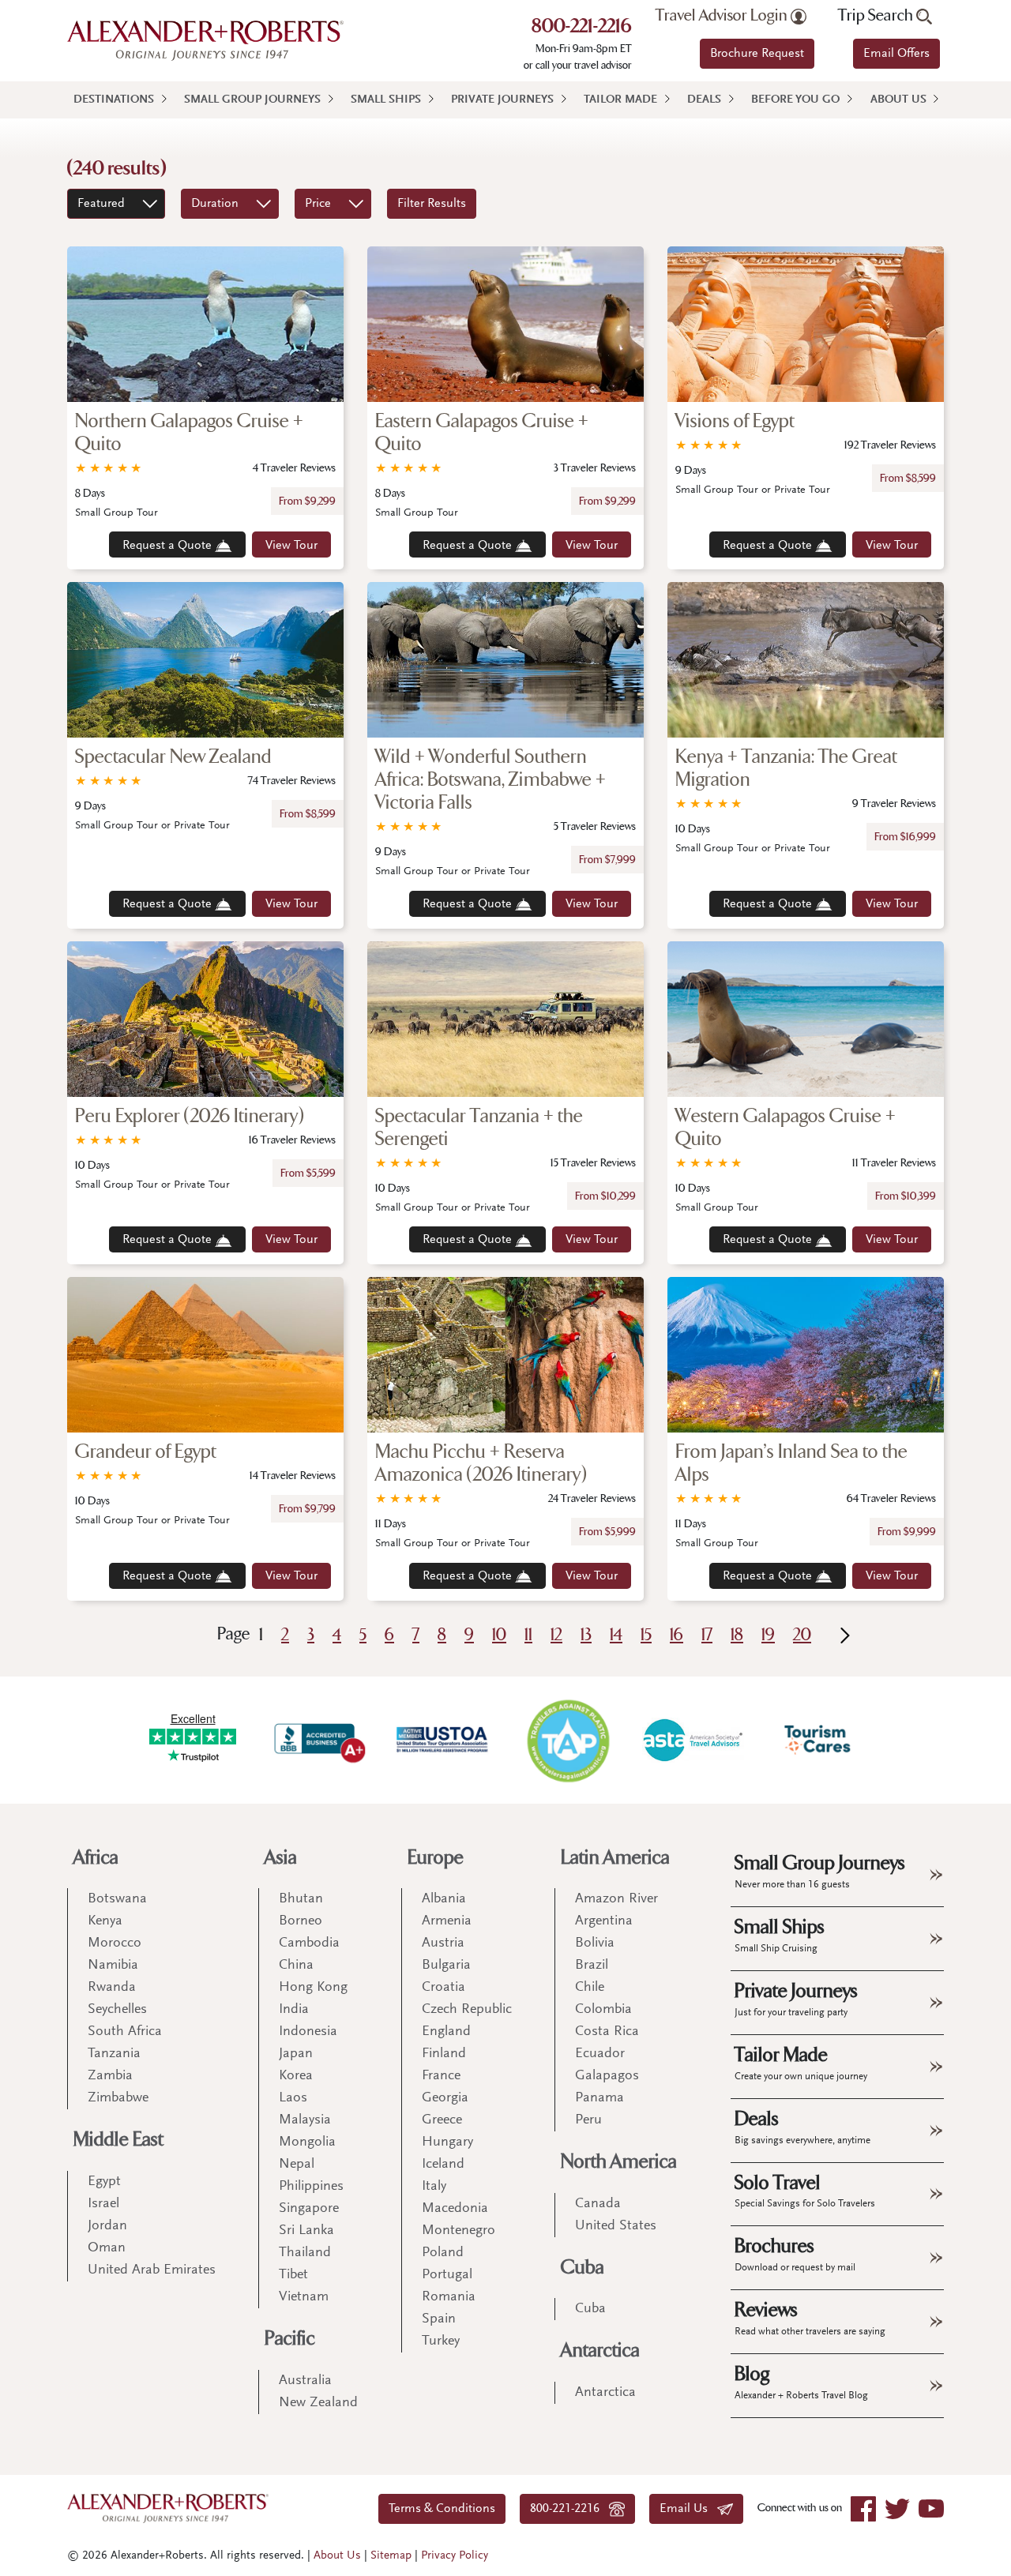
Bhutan (301, 1899)
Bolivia (595, 1943)
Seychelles (117, 2010)
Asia (281, 1858)
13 (586, 1635)
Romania (449, 2297)
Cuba (583, 2268)
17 (707, 1635)
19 (768, 1635)
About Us (898, 100)
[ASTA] (693, 1740)
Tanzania (114, 2054)
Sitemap (391, 2556)
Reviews (810, 2318)
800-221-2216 (582, 28)
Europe (436, 1858)
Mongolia (307, 2142)
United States (616, 2226)
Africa (96, 1858)
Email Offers (896, 54)
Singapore (309, 2209)
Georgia (445, 2098)
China (296, 1966)
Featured (101, 204)
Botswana (117, 1899)
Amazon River (616, 1899)
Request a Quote (169, 546)
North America (619, 2162)
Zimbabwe (118, 2098)
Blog (801, 2382)
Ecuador (600, 2054)
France (441, 2076)
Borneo (301, 1921)
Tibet (293, 2275)
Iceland (443, 2165)
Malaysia (305, 2120)
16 (677, 1635)
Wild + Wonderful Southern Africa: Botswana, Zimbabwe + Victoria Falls (490, 780)
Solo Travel (805, 2191)
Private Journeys (502, 100)
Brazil (592, 1966)
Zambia (110, 2076)
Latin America (615, 1858)
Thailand (305, 2253)
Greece (442, 2120)
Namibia (113, 1966)
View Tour (291, 546)
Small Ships (386, 100)
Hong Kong (313, 1988)
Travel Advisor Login (723, 16)
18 (737, 1635)
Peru (588, 2120)
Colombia (603, 2010)
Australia (305, 2381)
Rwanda (112, 1988)
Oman (107, 2248)
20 (802, 1635)
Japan (296, 2054)
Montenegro (459, 2231)
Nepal (297, 2165)
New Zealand (318, 2403)
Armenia (447, 1921)
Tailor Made (620, 100)
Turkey (441, 2341)
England (446, 2032)
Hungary (447, 2142)
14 (616, 1635)
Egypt (104, 2182)
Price (318, 204)
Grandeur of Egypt (146, 1452)
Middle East (118, 2140)
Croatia (443, 1988)
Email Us (688, 2509)
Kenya (105, 1921)
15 (646, 1635)
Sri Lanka (306, 2231)
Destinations (114, 100)
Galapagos (607, 2076)
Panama (599, 2098)
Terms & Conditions (442, 2509)
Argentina (604, 1921)
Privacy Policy (455, 2556)
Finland (444, 2054)
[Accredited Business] (318, 1740)
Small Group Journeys (252, 100)
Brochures (795, 2254)
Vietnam (304, 2297)
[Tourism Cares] (818, 1740)
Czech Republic (467, 2010)
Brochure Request (757, 54)
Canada (598, 2204)
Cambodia (309, 1943)
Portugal (447, 2275)
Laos (293, 2098)
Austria (443, 1943)
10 (499, 1635)
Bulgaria (446, 1966)
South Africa (125, 2032)
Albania (444, 1899)
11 (528, 1635)
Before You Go (795, 100)
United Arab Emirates (152, 2270)
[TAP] (568, 1740)
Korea (296, 2076)
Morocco (115, 1943)
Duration (215, 204)
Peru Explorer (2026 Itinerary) (190, 1116)
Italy (434, 2187)
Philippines (311, 2187)
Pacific (290, 2339)
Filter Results (432, 204)
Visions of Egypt (735, 421)
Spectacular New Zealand (173, 757)
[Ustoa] (443, 1740)
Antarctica (600, 2351)
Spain (439, 2319)
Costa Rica (607, 2032)
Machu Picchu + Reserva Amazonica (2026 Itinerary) (481, 1463)
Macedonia (455, 2209)
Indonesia (308, 2032)
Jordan (107, 2226)
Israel (103, 2204)
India (294, 2010)
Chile (590, 1988)
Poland (443, 2253)
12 (556, 1635)
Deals (704, 100)
